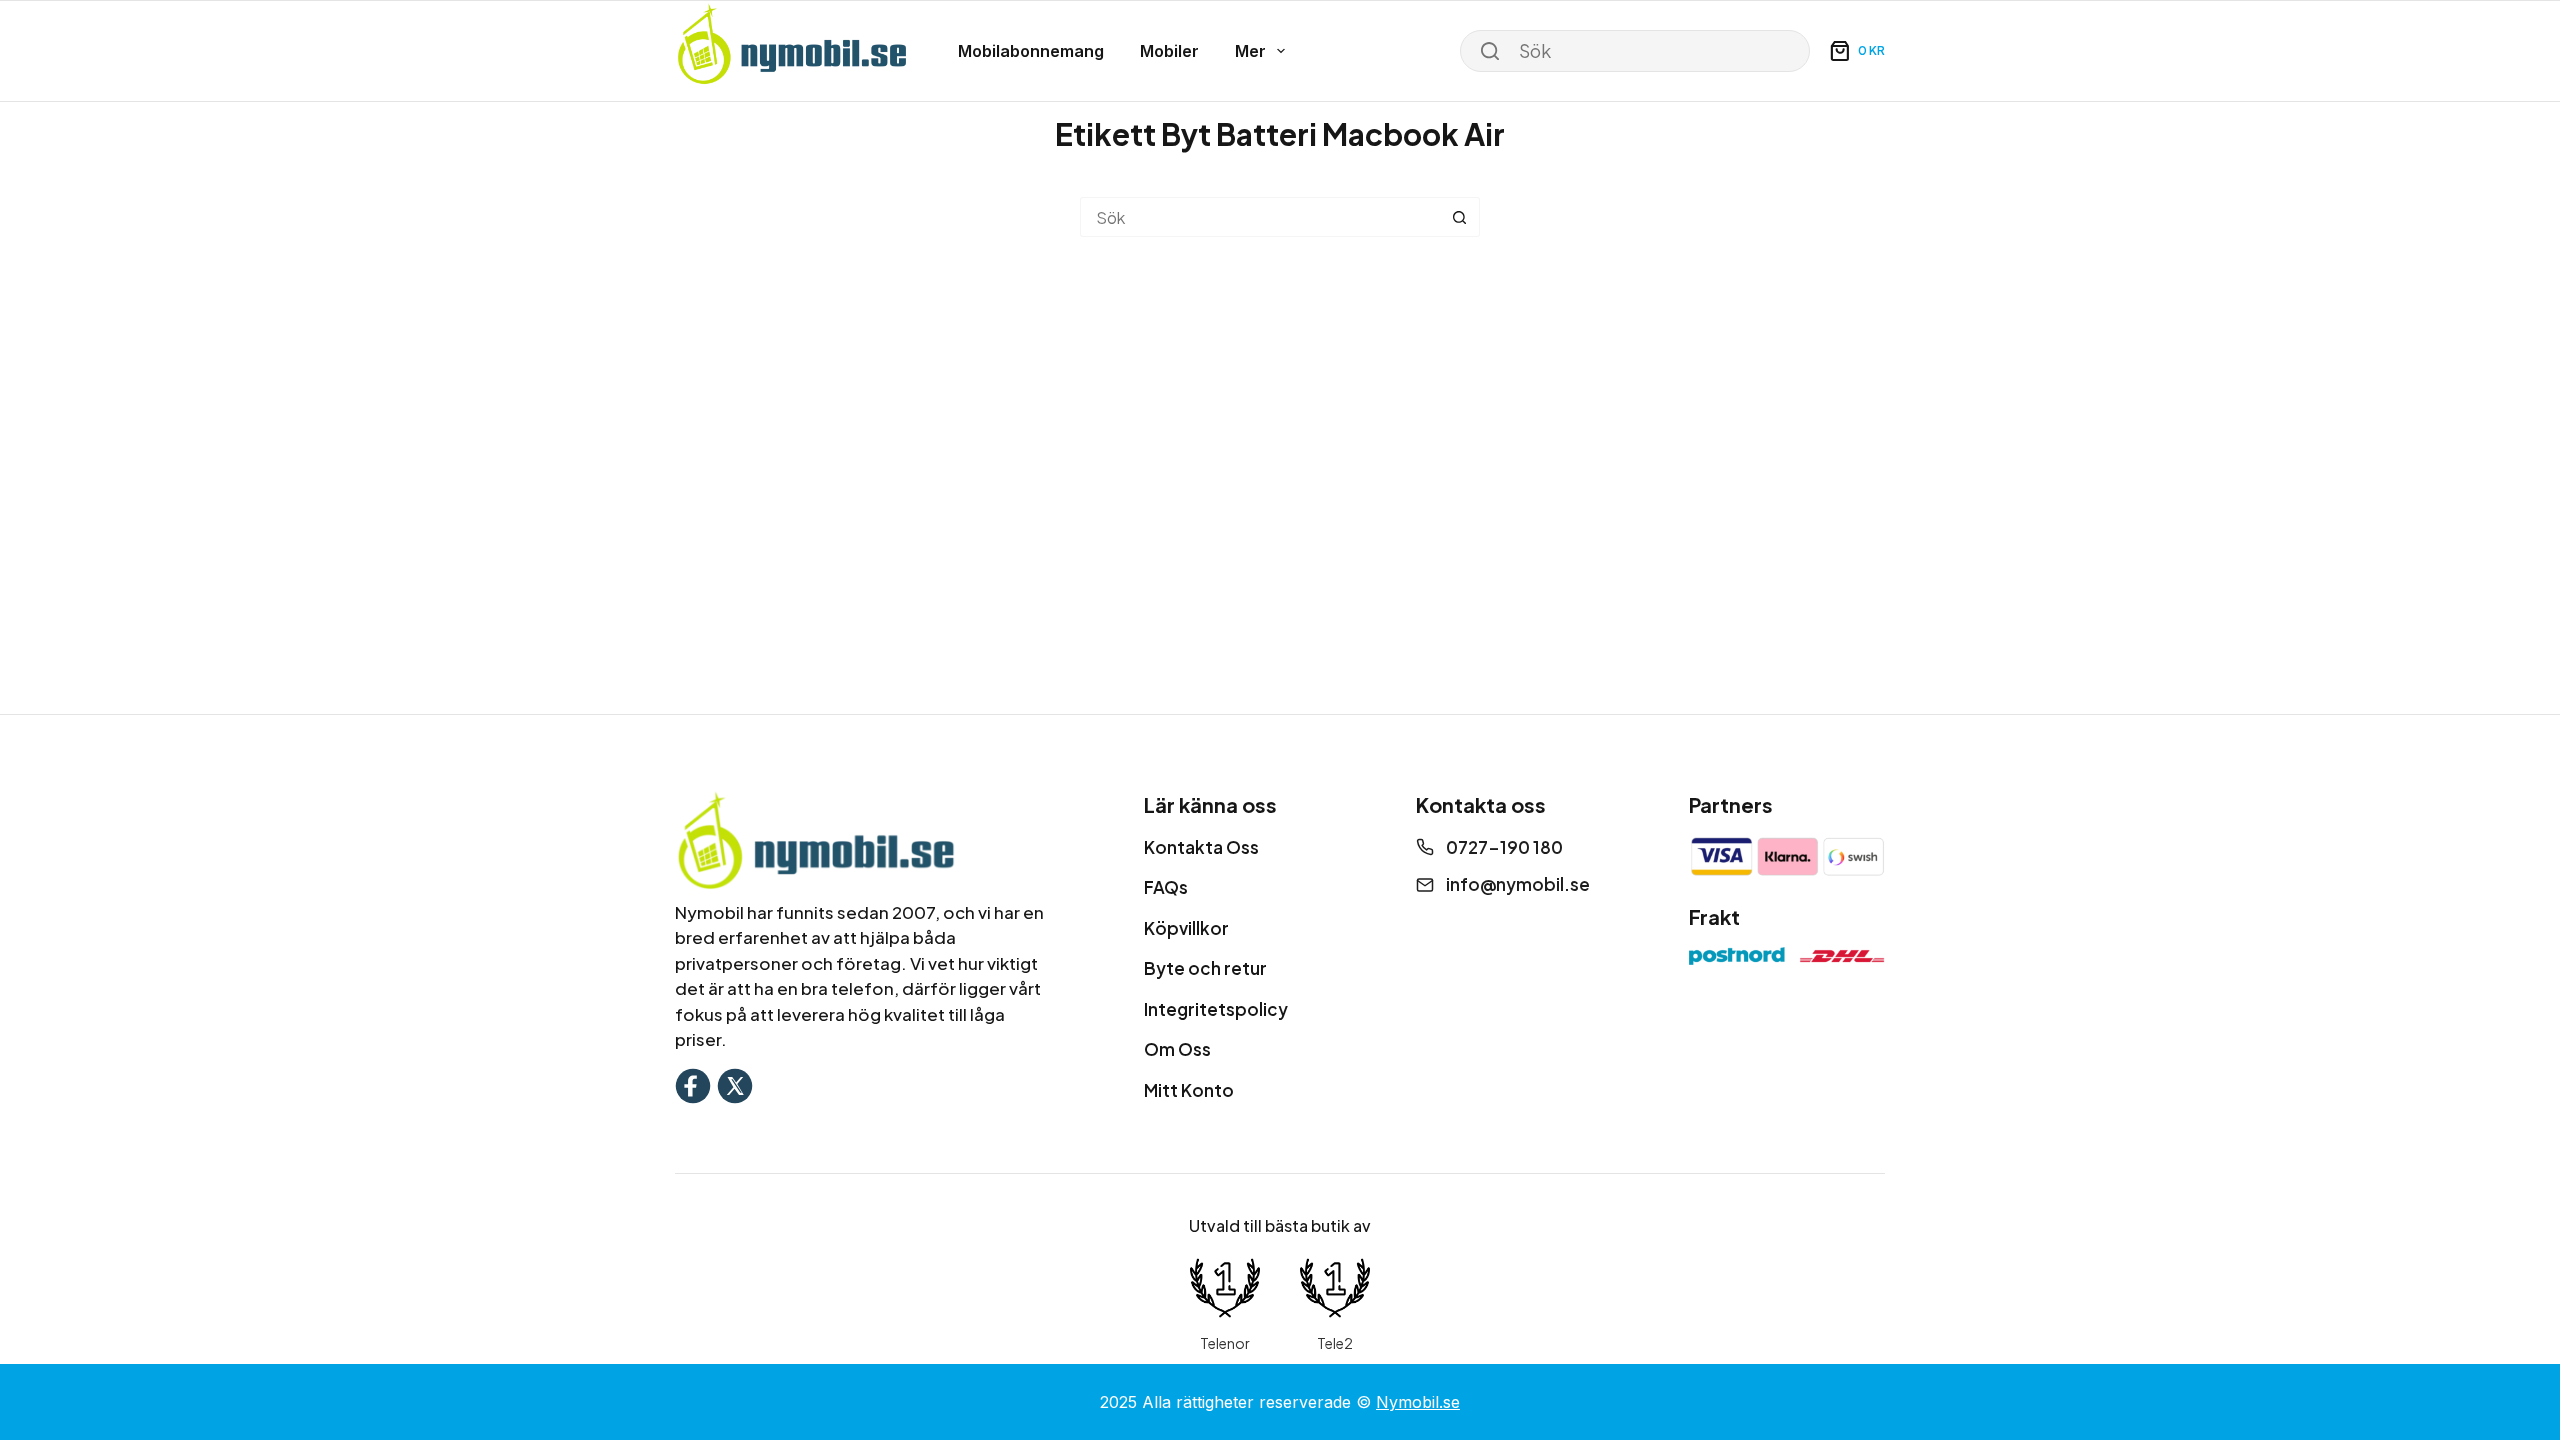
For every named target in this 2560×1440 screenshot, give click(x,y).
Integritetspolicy (1216, 1009)
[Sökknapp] (1460, 217)
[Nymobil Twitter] (735, 1083)
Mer (1250, 51)
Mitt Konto (1189, 1090)
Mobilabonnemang (1031, 51)
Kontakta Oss (1201, 847)
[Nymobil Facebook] (693, 1083)
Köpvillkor (1186, 928)
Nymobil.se (1418, 1402)
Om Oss (1177, 1049)
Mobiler (1169, 51)
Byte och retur (1205, 968)
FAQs (1166, 887)
